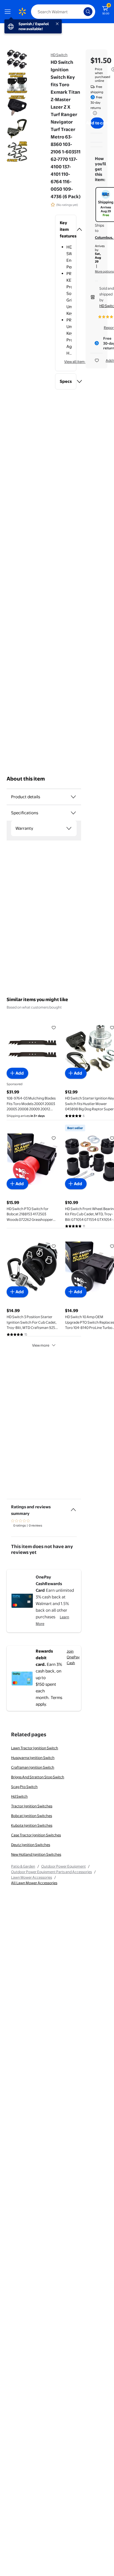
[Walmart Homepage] (22, 12)
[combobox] (63, 12)
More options (104, 271)
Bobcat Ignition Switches (32, 1816)
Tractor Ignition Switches (32, 1806)
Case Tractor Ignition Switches (36, 1835)
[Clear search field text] (81, 12)
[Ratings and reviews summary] (73, 1507)
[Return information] (94, 113)
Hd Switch (19, 1796)
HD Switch (59, 55)
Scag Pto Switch (24, 1787)
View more (41, 1345)
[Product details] (73, 797)
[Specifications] (73, 813)
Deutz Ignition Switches (31, 1845)
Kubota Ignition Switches (32, 1825)
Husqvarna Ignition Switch (33, 1758)
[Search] (88, 12)
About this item (26, 779)
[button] (66, 229)
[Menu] (9, 12)
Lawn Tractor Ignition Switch (35, 1748)
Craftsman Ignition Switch (33, 1767)
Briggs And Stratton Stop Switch (38, 1777)
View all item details (80, 362)
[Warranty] (69, 828)
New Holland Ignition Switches (36, 1854)
